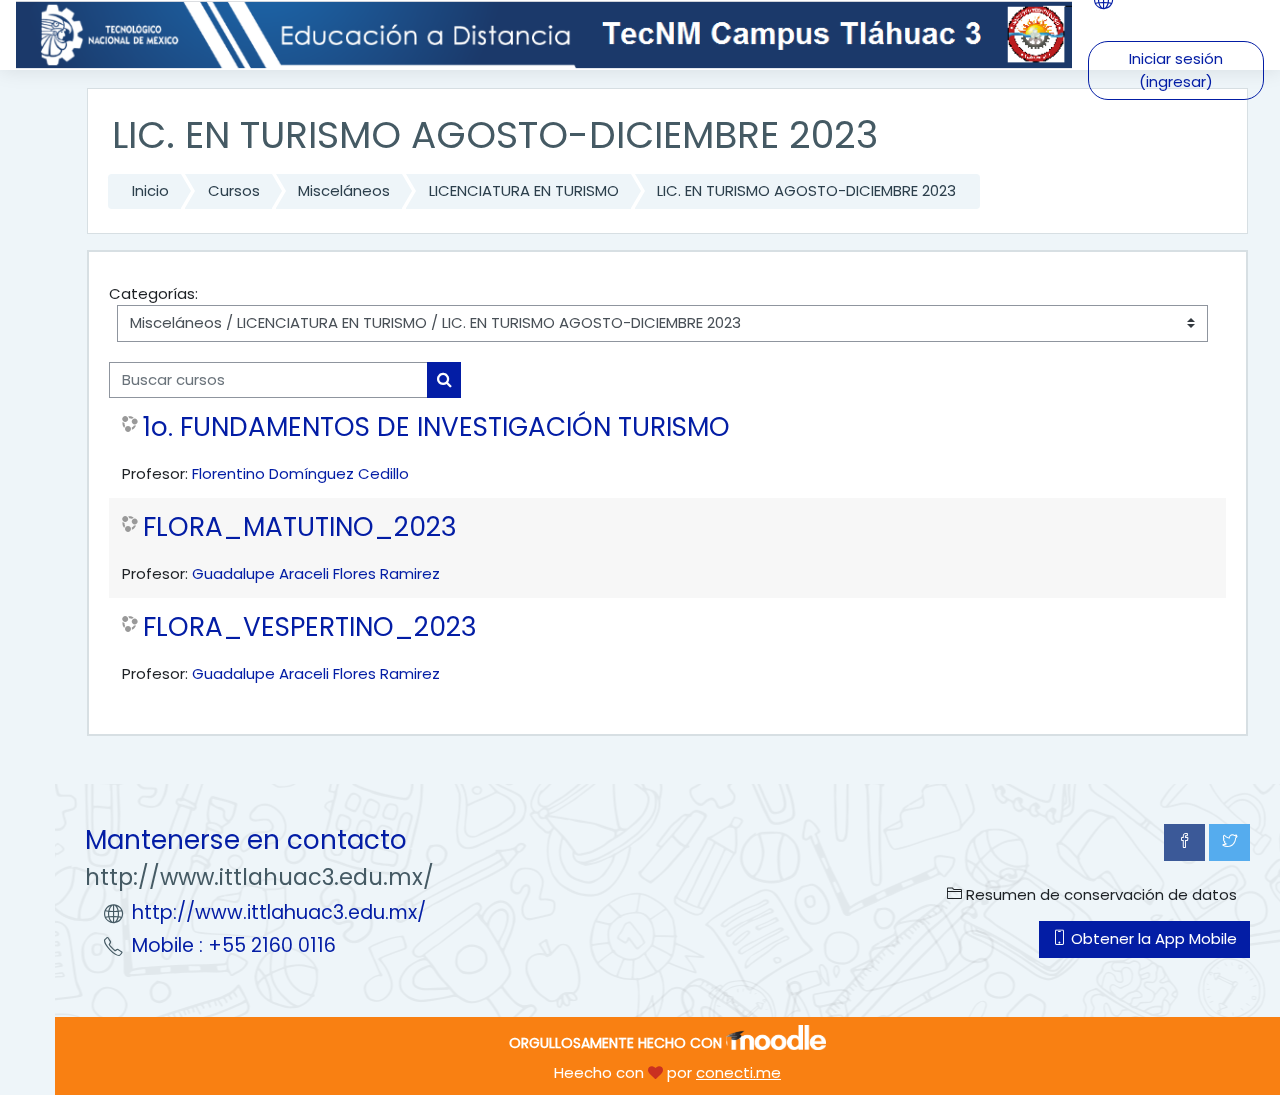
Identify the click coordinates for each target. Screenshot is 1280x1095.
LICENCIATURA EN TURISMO (524, 190)
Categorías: (153, 293)
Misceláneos (344, 190)
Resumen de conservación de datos (1099, 894)
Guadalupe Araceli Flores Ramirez (316, 573)
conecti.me (738, 1072)
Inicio (150, 190)
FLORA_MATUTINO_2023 (300, 527)
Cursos (234, 190)
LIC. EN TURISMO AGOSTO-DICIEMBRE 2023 (806, 190)
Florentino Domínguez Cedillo (300, 473)
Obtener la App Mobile (1152, 938)
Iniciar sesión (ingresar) (1176, 70)
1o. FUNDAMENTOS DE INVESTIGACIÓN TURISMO (436, 427)
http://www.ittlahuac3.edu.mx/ (279, 912)
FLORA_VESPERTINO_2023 (310, 627)
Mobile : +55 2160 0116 (234, 945)
